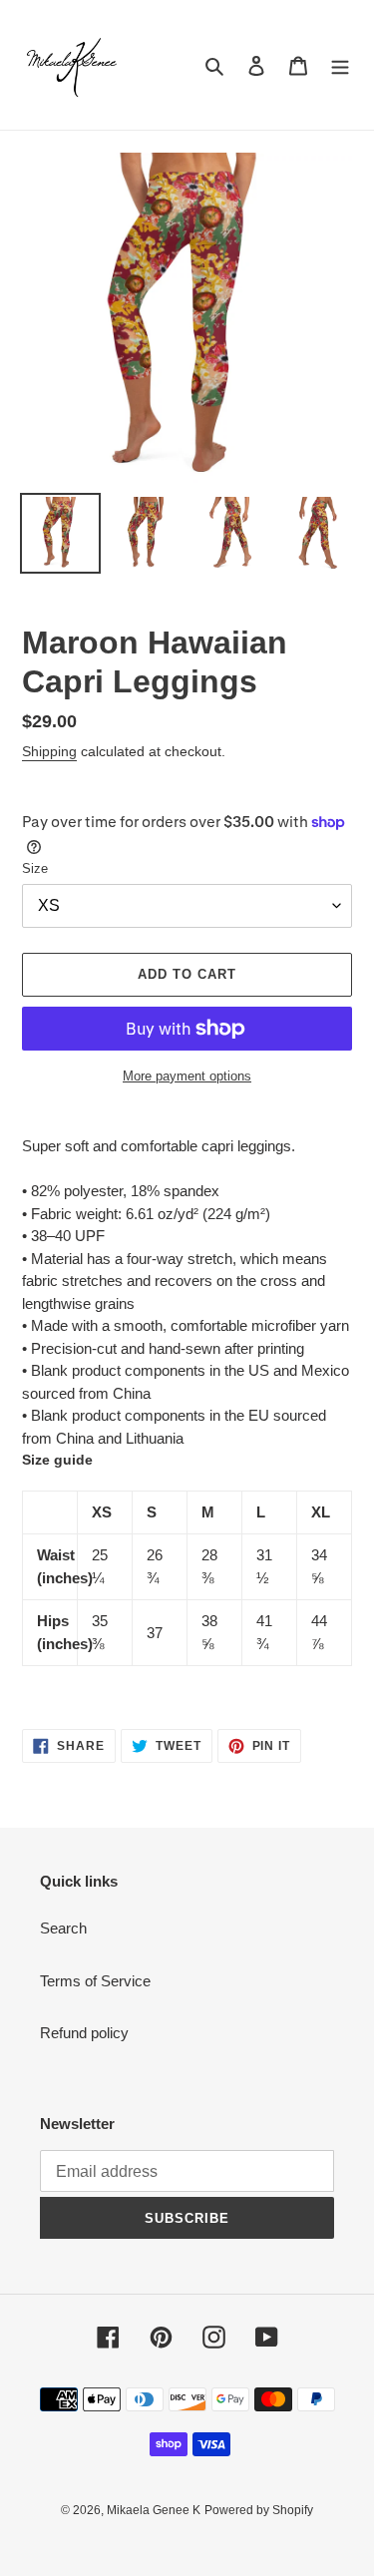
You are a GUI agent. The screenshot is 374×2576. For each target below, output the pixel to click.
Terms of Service (95, 1981)
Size (35, 868)
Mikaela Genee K (154, 2510)
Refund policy (84, 2033)
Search (63, 1928)
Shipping (49, 751)
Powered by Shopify (259, 2510)
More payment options (187, 1076)
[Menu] (340, 65)
